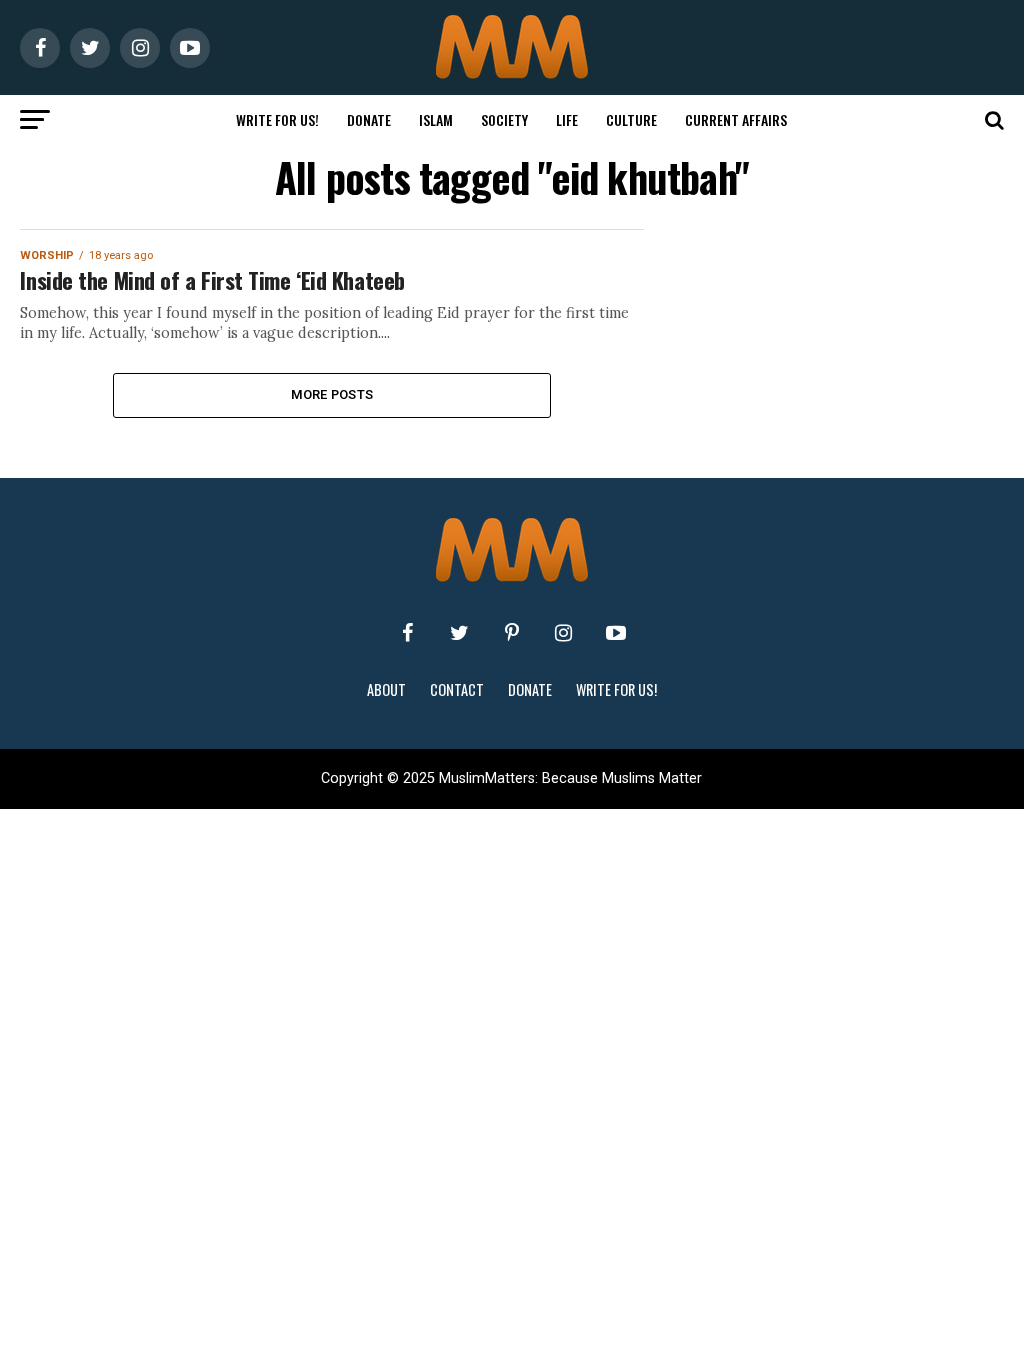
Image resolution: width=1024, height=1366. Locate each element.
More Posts (332, 394)
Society (504, 119)
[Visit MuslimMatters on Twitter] (460, 633)
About (386, 689)
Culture (631, 119)
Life (567, 119)
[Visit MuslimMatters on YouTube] (616, 633)
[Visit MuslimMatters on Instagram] (564, 633)
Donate (369, 119)
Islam (436, 119)
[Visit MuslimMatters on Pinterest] (512, 633)
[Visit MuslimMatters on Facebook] (408, 633)
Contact (457, 689)
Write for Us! (277, 119)
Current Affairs (736, 119)
